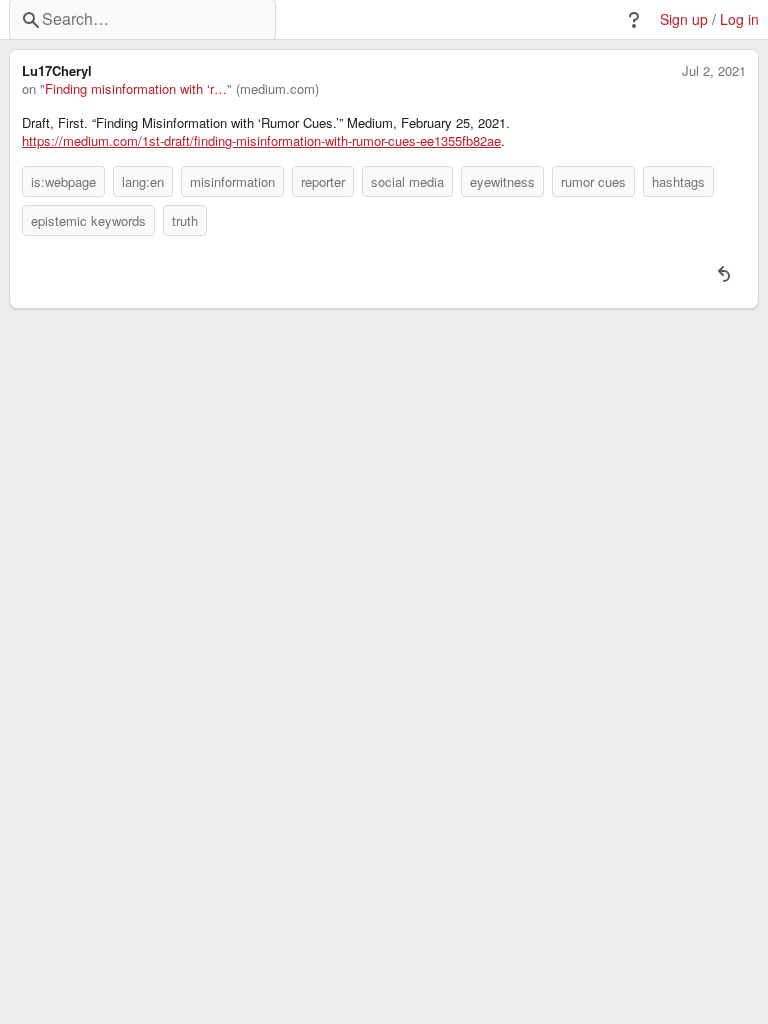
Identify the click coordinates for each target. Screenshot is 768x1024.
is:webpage (63, 181)
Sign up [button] (684, 19)
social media (407, 181)
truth (185, 220)
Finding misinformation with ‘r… (136, 89)
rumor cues (593, 181)
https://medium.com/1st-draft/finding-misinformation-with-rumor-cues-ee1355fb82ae (261, 141)
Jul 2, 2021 (714, 71)
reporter (323, 181)
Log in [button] (739, 19)
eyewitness (502, 181)
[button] (634, 20)
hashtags (678, 181)
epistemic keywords (88, 220)
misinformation (232, 181)
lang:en (143, 181)
